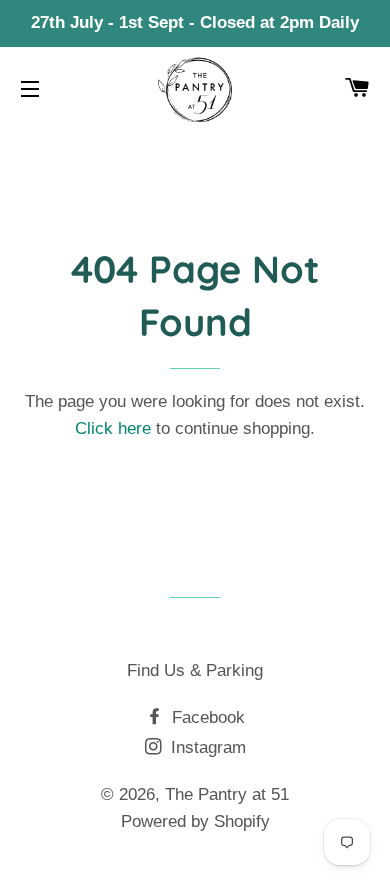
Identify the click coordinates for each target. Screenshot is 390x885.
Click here (113, 428)
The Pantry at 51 (227, 794)
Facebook (206, 717)
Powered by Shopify (195, 821)
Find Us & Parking (195, 670)
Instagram (206, 747)
